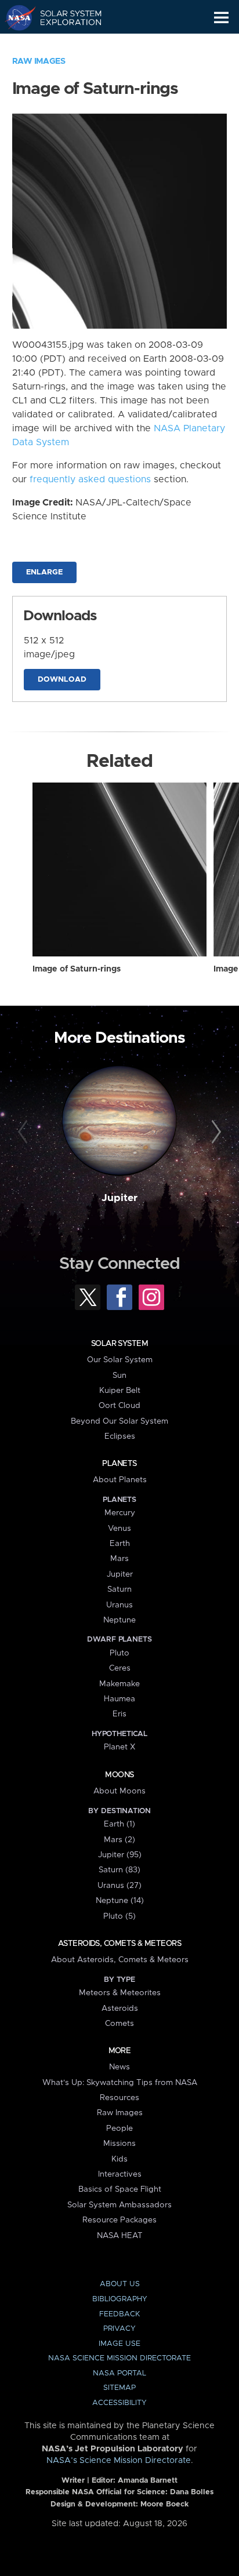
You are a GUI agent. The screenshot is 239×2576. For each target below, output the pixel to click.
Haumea (119, 1699)
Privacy (119, 2329)
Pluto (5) (119, 1916)
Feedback (119, 2314)
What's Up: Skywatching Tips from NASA (120, 2083)
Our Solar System (120, 1360)
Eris (119, 1714)
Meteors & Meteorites (120, 1993)
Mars (119, 1559)
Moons (119, 1775)
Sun (119, 1376)
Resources (119, 2098)
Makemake (119, 1684)
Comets (119, 2024)
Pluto (119, 1653)
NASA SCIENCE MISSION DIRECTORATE (119, 2358)
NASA (15, 17)
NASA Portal (119, 2373)
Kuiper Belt (120, 1391)
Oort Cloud (119, 1406)
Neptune (119, 1620)
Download (62, 680)
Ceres (120, 1668)
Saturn (119, 1589)
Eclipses (120, 1436)
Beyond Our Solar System (119, 1421)
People (119, 2129)
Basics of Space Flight (120, 2189)
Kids (119, 2159)
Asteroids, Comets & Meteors (119, 1944)
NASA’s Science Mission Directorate (119, 2461)
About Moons (119, 1791)
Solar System (119, 1344)
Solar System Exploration (64, 17)
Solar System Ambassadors (119, 2205)
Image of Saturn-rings (77, 969)
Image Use (119, 2344)
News (119, 2067)
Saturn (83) (119, 1870)
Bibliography (120, 2299)
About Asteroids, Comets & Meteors (120, 1960)
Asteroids (120, 2009)
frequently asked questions (90, 479)
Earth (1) (119, 1824)
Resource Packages (119, 2220)
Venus (119, 1529)
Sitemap (119, 2388)
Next (214, 1132)
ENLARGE (44, 572)
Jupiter (119, 1198)
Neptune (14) (120, 1901)
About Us (120, 2284)
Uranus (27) (119, 1886)
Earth (120, 1544)
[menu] (221, 18)
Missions (119, 2144)
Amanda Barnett (148, 2481)
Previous (25, 1132)
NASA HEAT (120, 2236)
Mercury (120, 1513)
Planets (119, 1464)
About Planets (120, 1480)
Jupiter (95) (120, 1855)
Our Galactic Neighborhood (64, 44)
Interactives (120, 2174)
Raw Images (39, 61)
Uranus (119, 1605)
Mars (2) (119, 1840)
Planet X (119, 1747)
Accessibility (119, 2403)
